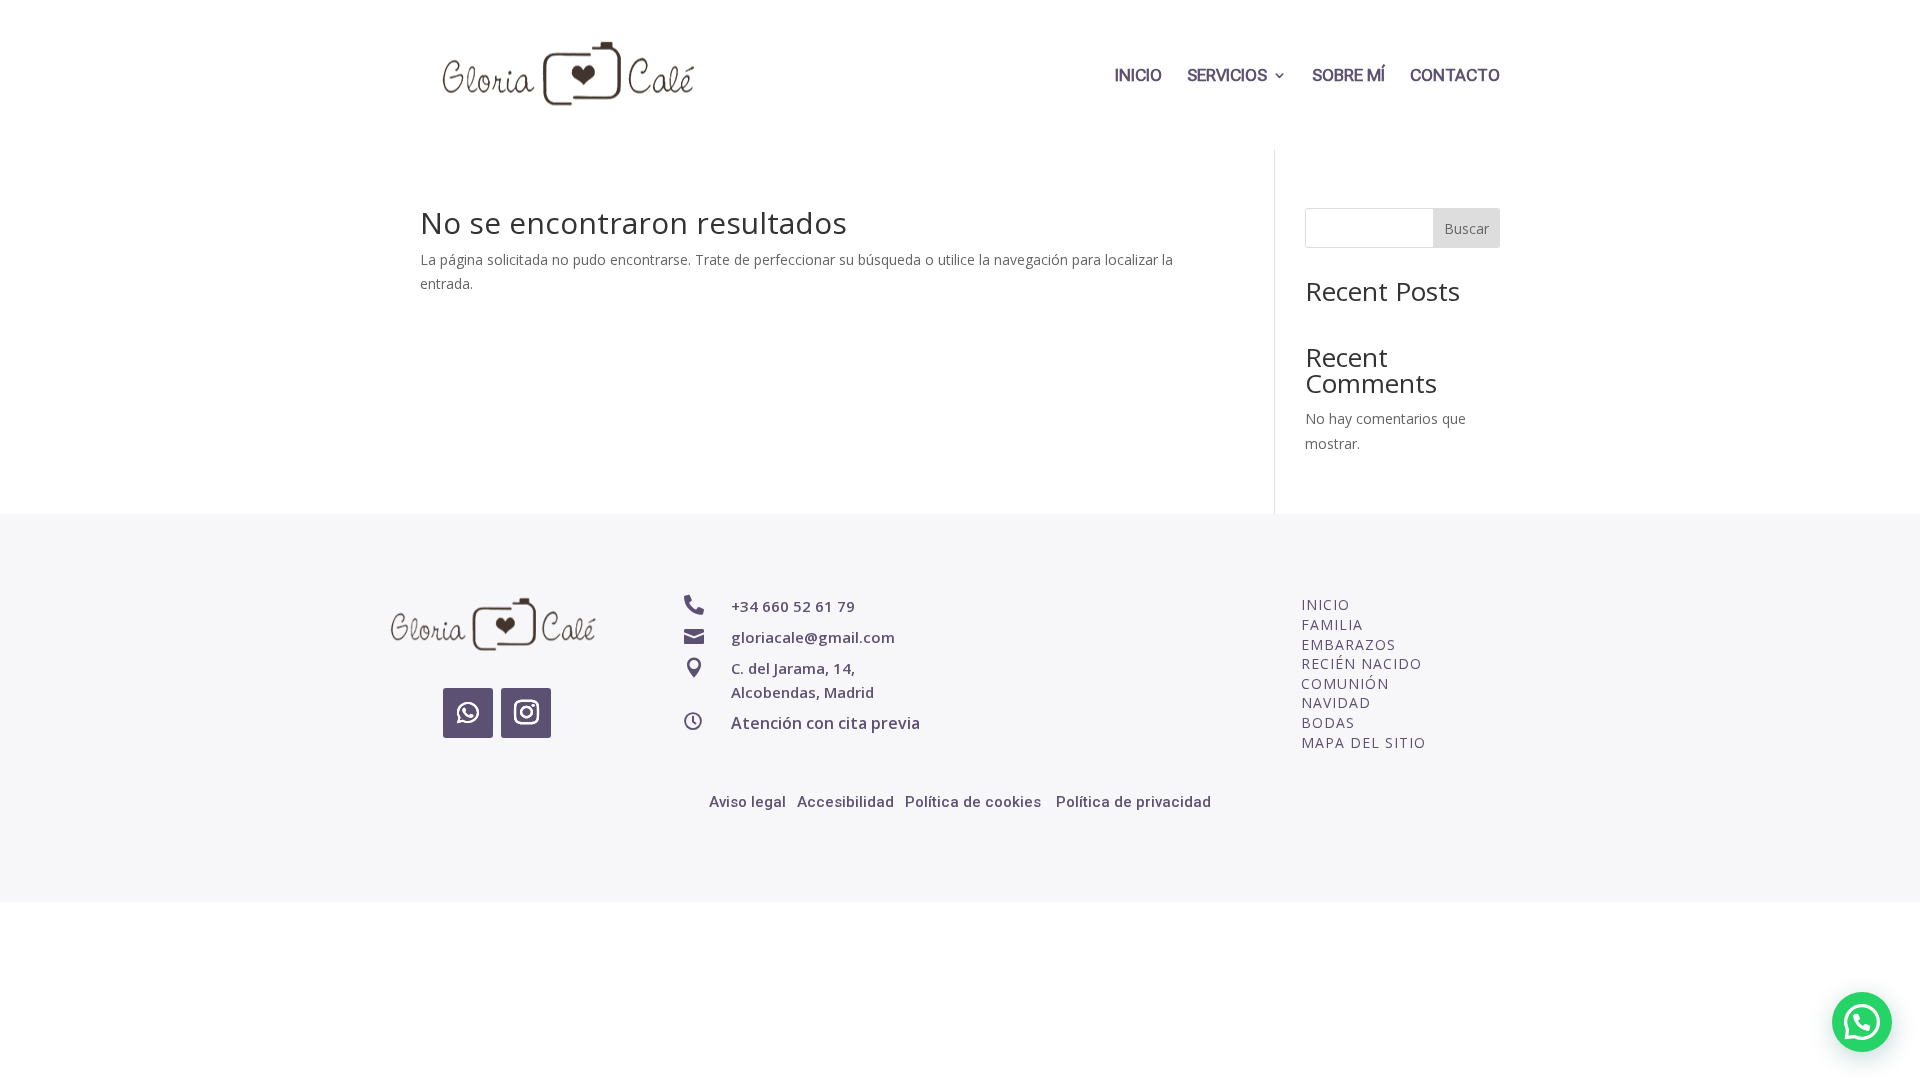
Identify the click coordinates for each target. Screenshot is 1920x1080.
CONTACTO (1455, 76)
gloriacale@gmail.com (813, 637)
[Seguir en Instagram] (526, 713)
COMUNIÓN (1345, 683)
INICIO (1138, 76)
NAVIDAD (1336, 702)
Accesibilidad (845, 802)
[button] (1862, 1022)
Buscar (1466, 228)
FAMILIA (1332, 624)
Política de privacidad (1133, 802)
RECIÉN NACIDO (1361, 663)
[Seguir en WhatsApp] (468, 713)
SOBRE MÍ (1348, 76)
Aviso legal (747, 802)
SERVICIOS (1227, 76)
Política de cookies (973, 802)
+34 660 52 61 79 (793, 606)
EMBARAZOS (1348, 644)
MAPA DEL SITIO (1363, 742)
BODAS (1328, 722)
